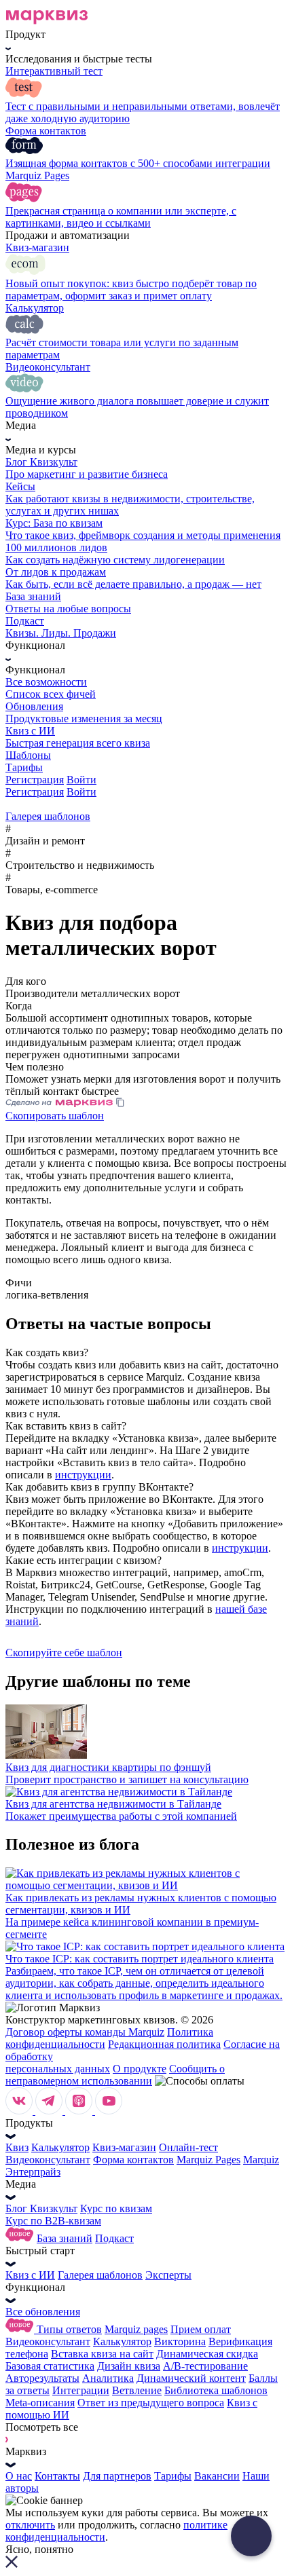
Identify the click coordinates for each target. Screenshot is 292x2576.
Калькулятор (60, 2147)
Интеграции (81, 2390)
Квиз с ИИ (30, 2275)
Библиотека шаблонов (216, 2390)
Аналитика (108, 2378)
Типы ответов (69, 2329)
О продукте (140, 2069)
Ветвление (137, 2390)
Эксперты (168, 2275)
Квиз (17, 2147)
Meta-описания (40, 2403)
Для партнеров (117, 2476)
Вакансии (217, 2476)
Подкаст (114, 2238)
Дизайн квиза (129, 2366)
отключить (30, 2525)
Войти (81, 780)
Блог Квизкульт (41, 2208)
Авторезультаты (42, 2378)
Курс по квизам (116, 2208)
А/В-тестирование (205, 2366)
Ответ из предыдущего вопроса (151, 2403)
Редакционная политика (164, 2044)
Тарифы (173, 2476)
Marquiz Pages (208, 2160)
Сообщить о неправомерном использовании (115, 2075)
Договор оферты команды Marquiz (85, 2032)
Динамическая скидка (207, 2354)
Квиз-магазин (124, 2147)
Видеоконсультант (48, 2160)
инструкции (83, 1475)
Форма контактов (133, 2160)
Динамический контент (191, 2378)
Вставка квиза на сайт (102, 2354)
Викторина (180, 2341)
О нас (19, 2476)
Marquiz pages (136, 2329)
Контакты (57, 2476)
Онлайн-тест (188, 2147)
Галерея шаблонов (100, 2275)
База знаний (65, 2238)
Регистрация (35, 780)
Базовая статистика (50, 2366)
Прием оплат (201, 2329)
